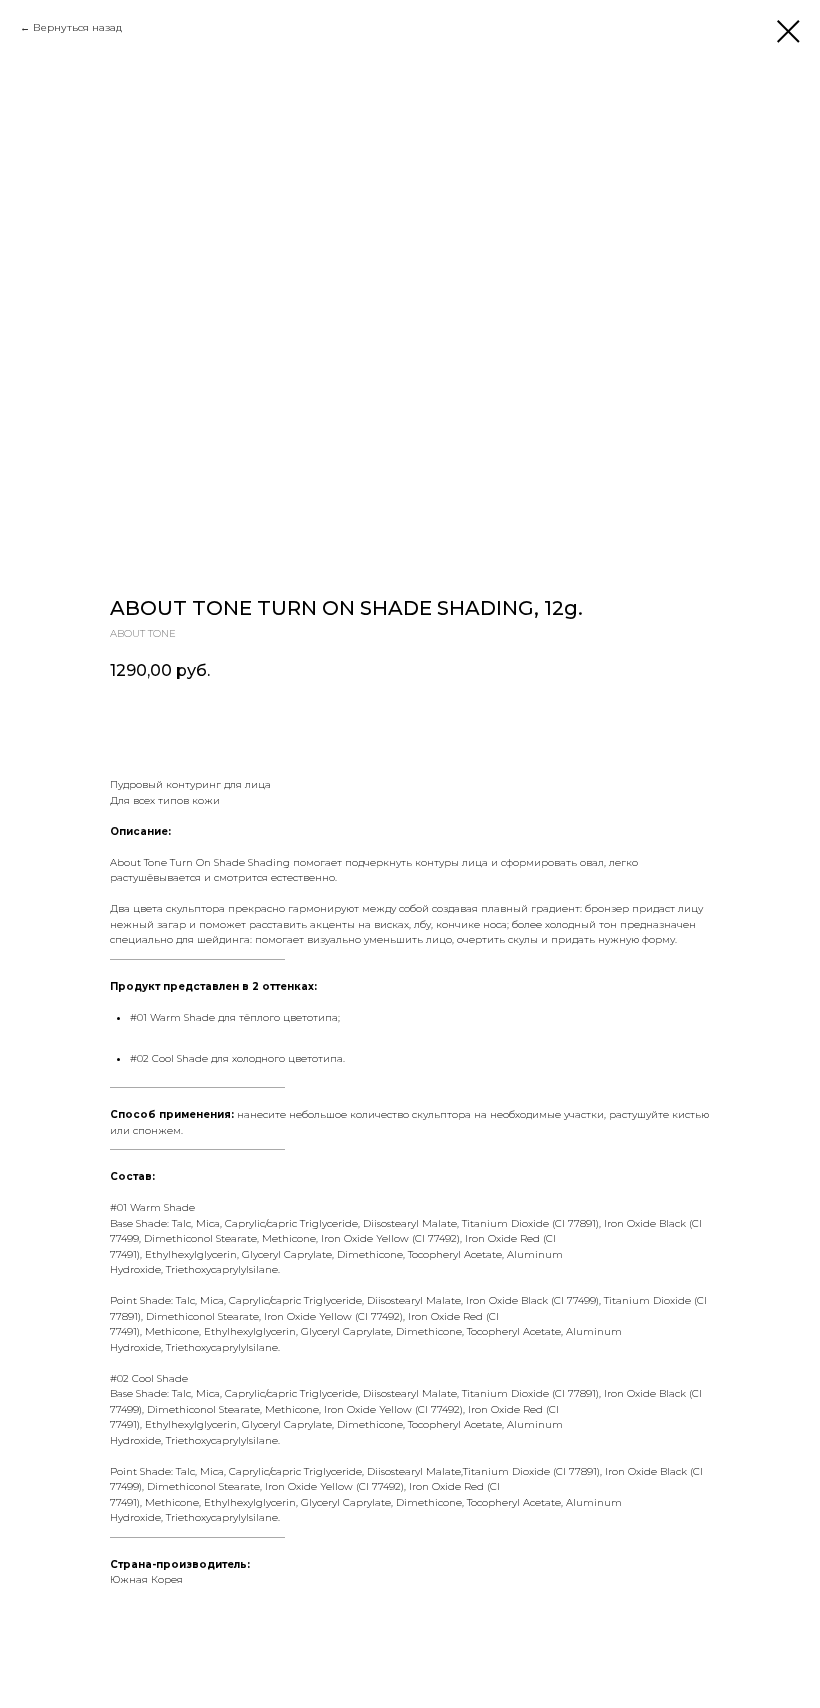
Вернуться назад (77, 27)
